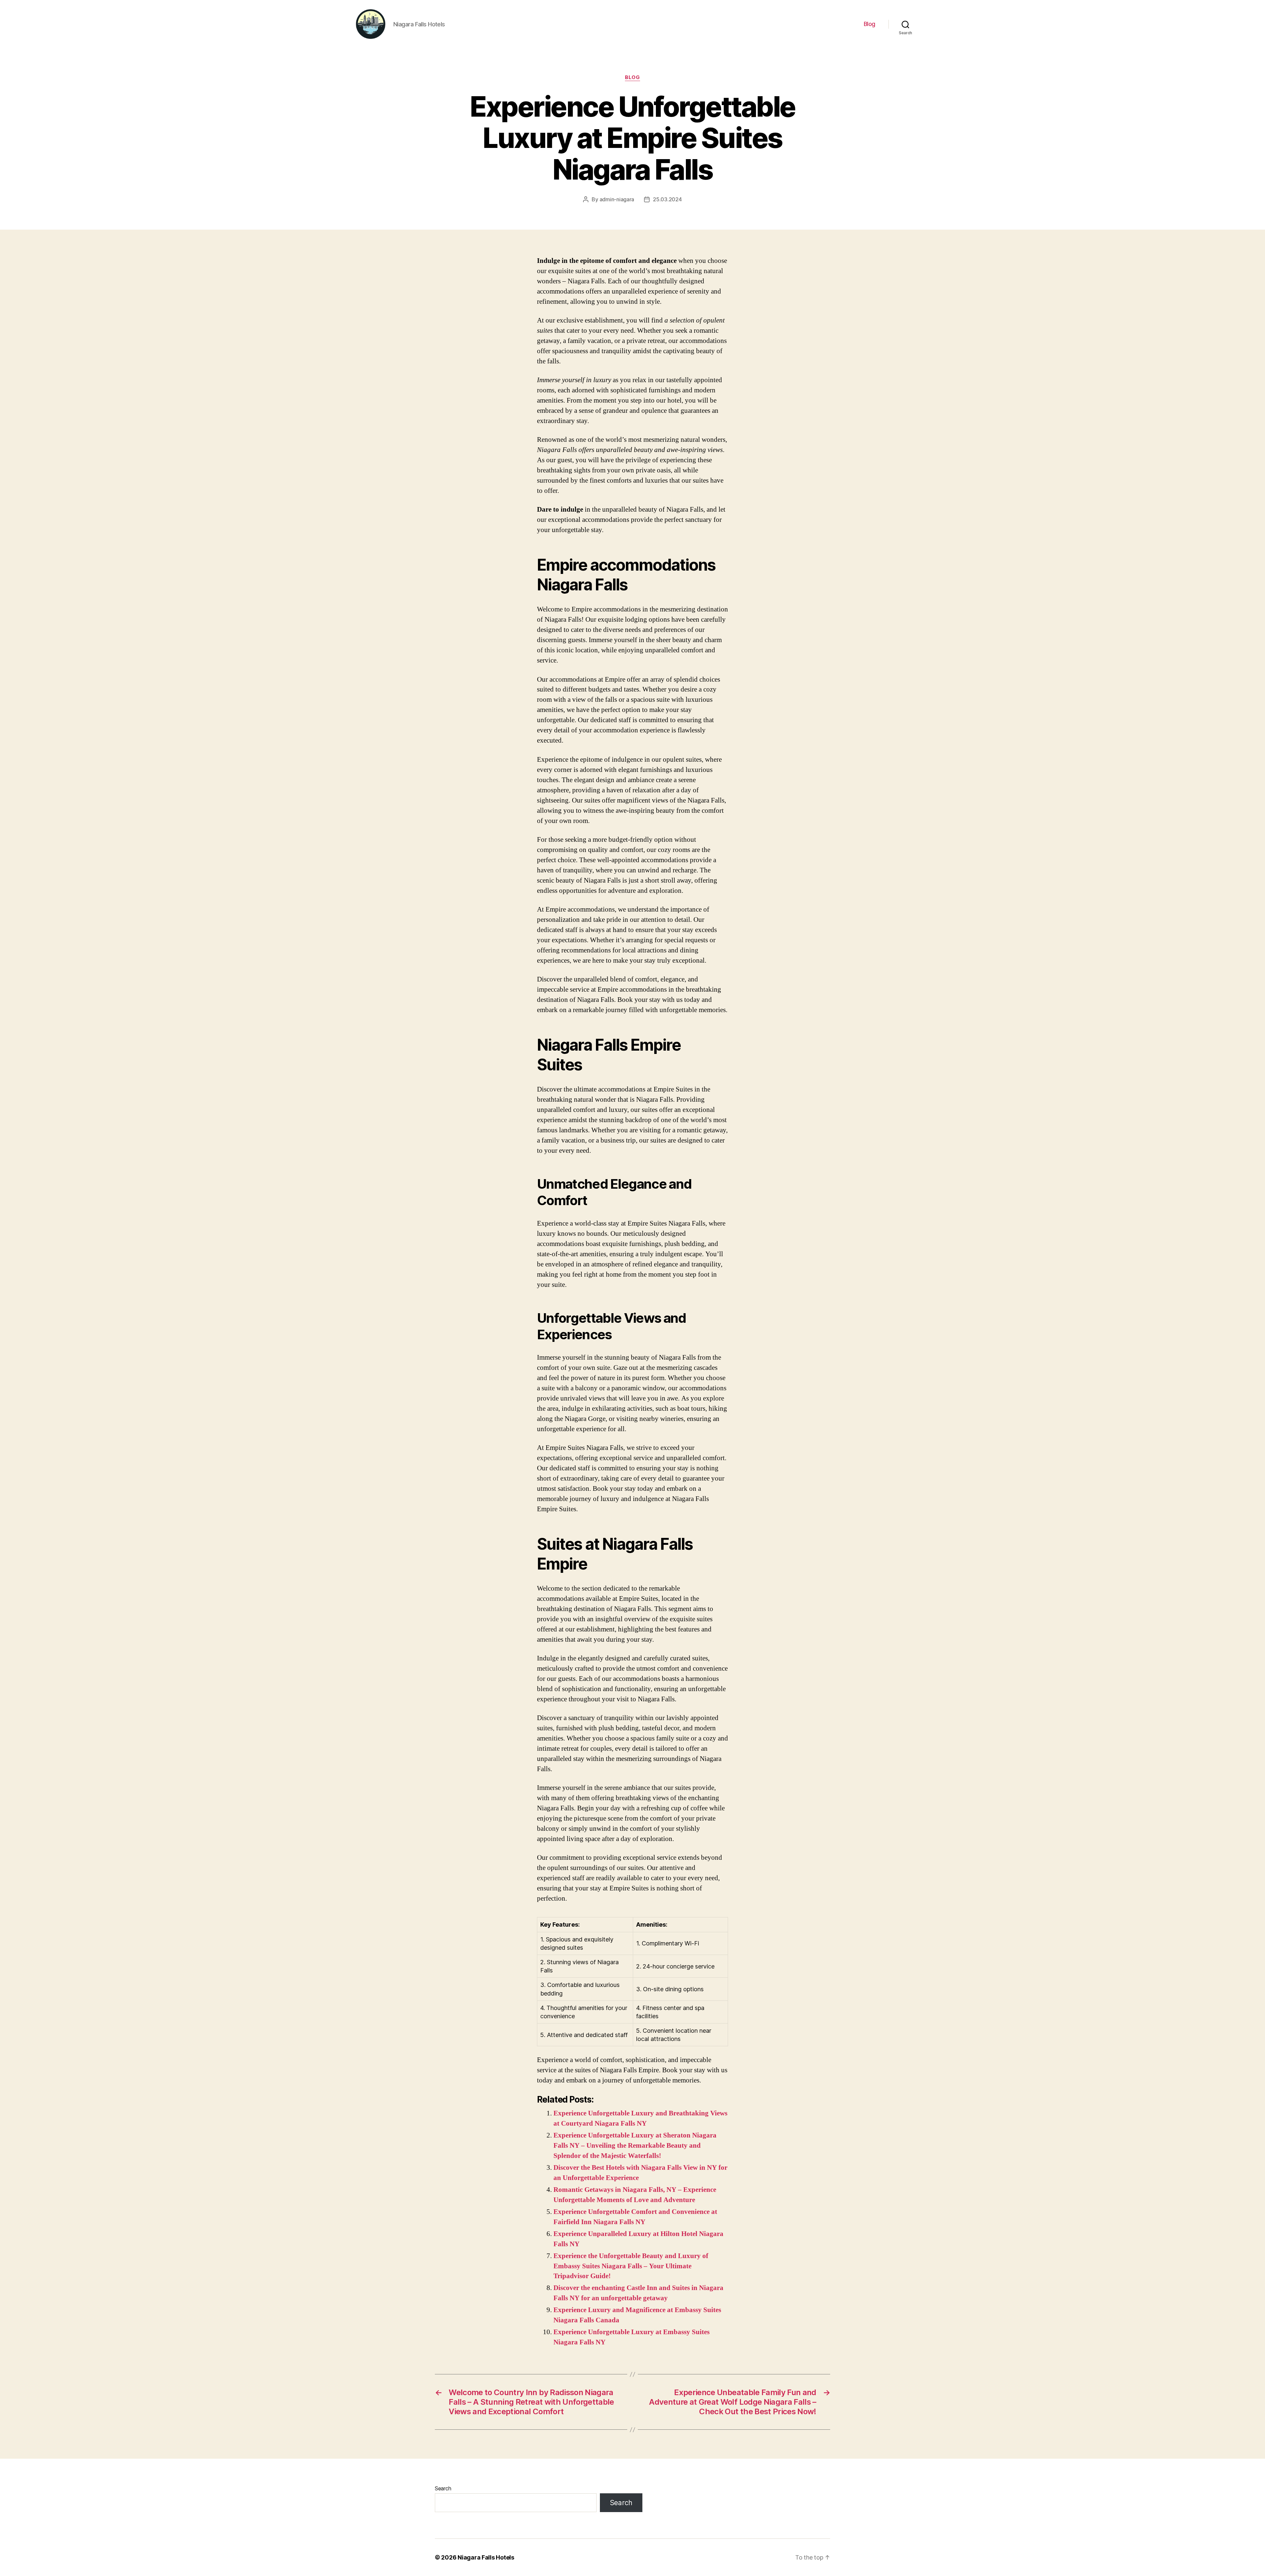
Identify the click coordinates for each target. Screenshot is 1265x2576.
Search (443, 2488)
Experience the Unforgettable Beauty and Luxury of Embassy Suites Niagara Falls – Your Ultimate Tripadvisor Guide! (631, 2266)
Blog (870, 24)
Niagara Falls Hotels (486, 2557)
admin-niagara (617, 199)
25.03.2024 (667, 199)
